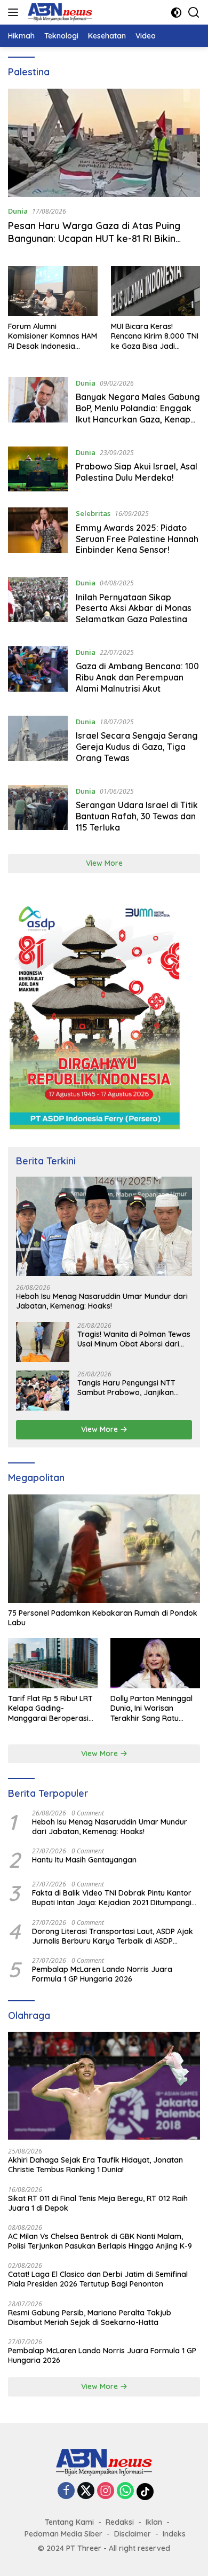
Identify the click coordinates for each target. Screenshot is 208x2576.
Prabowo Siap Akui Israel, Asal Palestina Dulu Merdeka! (137, 472)
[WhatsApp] (125, 2491)
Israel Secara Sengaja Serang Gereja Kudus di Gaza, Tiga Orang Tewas (137, 747)
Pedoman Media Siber (63, 2534)
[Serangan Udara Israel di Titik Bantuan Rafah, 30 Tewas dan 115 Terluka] (38, 812)
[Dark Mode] (176, 13)
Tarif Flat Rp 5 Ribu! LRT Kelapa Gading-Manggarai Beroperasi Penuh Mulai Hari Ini (50, 1708)
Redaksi (120, 2522)
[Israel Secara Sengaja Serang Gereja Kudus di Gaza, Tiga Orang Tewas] (38, 742)
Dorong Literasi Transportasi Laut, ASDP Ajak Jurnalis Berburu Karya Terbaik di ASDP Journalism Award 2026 (113, 1936)
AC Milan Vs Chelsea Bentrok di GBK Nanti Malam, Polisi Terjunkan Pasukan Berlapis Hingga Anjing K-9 (100, 2241)
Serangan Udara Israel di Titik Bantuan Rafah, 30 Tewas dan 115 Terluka (137, 816)
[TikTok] (145, 2492)
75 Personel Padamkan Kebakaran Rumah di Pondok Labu (103, 1618)
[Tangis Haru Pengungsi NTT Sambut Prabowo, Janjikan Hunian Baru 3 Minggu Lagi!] (43, 1391)
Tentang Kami (69, 2522)
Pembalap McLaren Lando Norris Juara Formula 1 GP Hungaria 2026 (102, 1974)
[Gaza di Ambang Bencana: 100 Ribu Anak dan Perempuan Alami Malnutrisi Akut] (38, 673)
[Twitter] (86, 2491)
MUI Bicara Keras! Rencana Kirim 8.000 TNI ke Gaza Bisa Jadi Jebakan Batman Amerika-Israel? (155, 336)
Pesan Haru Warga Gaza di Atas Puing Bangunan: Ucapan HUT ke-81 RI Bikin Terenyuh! (94, 238)
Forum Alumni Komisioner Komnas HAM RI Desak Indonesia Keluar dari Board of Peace (53, 336)
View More (104, 863)
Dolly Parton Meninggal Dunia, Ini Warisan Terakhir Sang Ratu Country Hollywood (151, 1708)
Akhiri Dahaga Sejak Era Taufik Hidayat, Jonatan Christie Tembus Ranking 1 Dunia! (95, 2165)
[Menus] (15, 12)
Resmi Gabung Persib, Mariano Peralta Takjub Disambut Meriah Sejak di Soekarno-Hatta (90, 2317)
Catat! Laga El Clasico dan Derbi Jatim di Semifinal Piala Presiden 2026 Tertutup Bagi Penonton (98, 2279)
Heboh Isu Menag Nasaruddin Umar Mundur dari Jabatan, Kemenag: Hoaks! (102, 1301)
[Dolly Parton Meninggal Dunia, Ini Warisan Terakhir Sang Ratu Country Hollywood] (155, 1663)
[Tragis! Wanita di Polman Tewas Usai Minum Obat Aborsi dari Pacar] (43, 1342)
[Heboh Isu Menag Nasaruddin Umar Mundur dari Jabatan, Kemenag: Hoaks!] (104, 1226)
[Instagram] (106, 2491)
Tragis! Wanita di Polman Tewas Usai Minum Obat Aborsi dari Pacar (134, 1339)
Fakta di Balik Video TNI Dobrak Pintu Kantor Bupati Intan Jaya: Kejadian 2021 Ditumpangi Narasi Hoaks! (112, 1898)
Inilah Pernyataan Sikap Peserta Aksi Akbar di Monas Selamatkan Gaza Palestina (134, 608)
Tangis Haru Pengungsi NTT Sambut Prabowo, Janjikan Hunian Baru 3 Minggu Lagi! (126, 1388)
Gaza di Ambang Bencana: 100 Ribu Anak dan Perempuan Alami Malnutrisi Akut (137, 677)
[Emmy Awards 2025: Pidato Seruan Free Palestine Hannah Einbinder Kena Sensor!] (38, 534)
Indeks (174, 2534)
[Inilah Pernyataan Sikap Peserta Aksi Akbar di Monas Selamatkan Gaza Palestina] (38, 604)
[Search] (194, 13)
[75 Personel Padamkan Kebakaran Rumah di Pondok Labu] (104, 1549)
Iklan (154, 2522)
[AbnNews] (59, 12)
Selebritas (93, 513)
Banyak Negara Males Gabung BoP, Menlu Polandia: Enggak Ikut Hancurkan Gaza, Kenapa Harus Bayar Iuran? (138, 413)
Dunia (18, 211)
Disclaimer (133, 2534)
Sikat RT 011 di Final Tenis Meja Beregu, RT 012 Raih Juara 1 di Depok (98, 2203)
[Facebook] (66, 2491)
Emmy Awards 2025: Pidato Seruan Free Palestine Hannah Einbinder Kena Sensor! (137, 539)
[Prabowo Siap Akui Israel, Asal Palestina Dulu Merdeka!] (38, 469)
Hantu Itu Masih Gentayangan (84, 1860)
